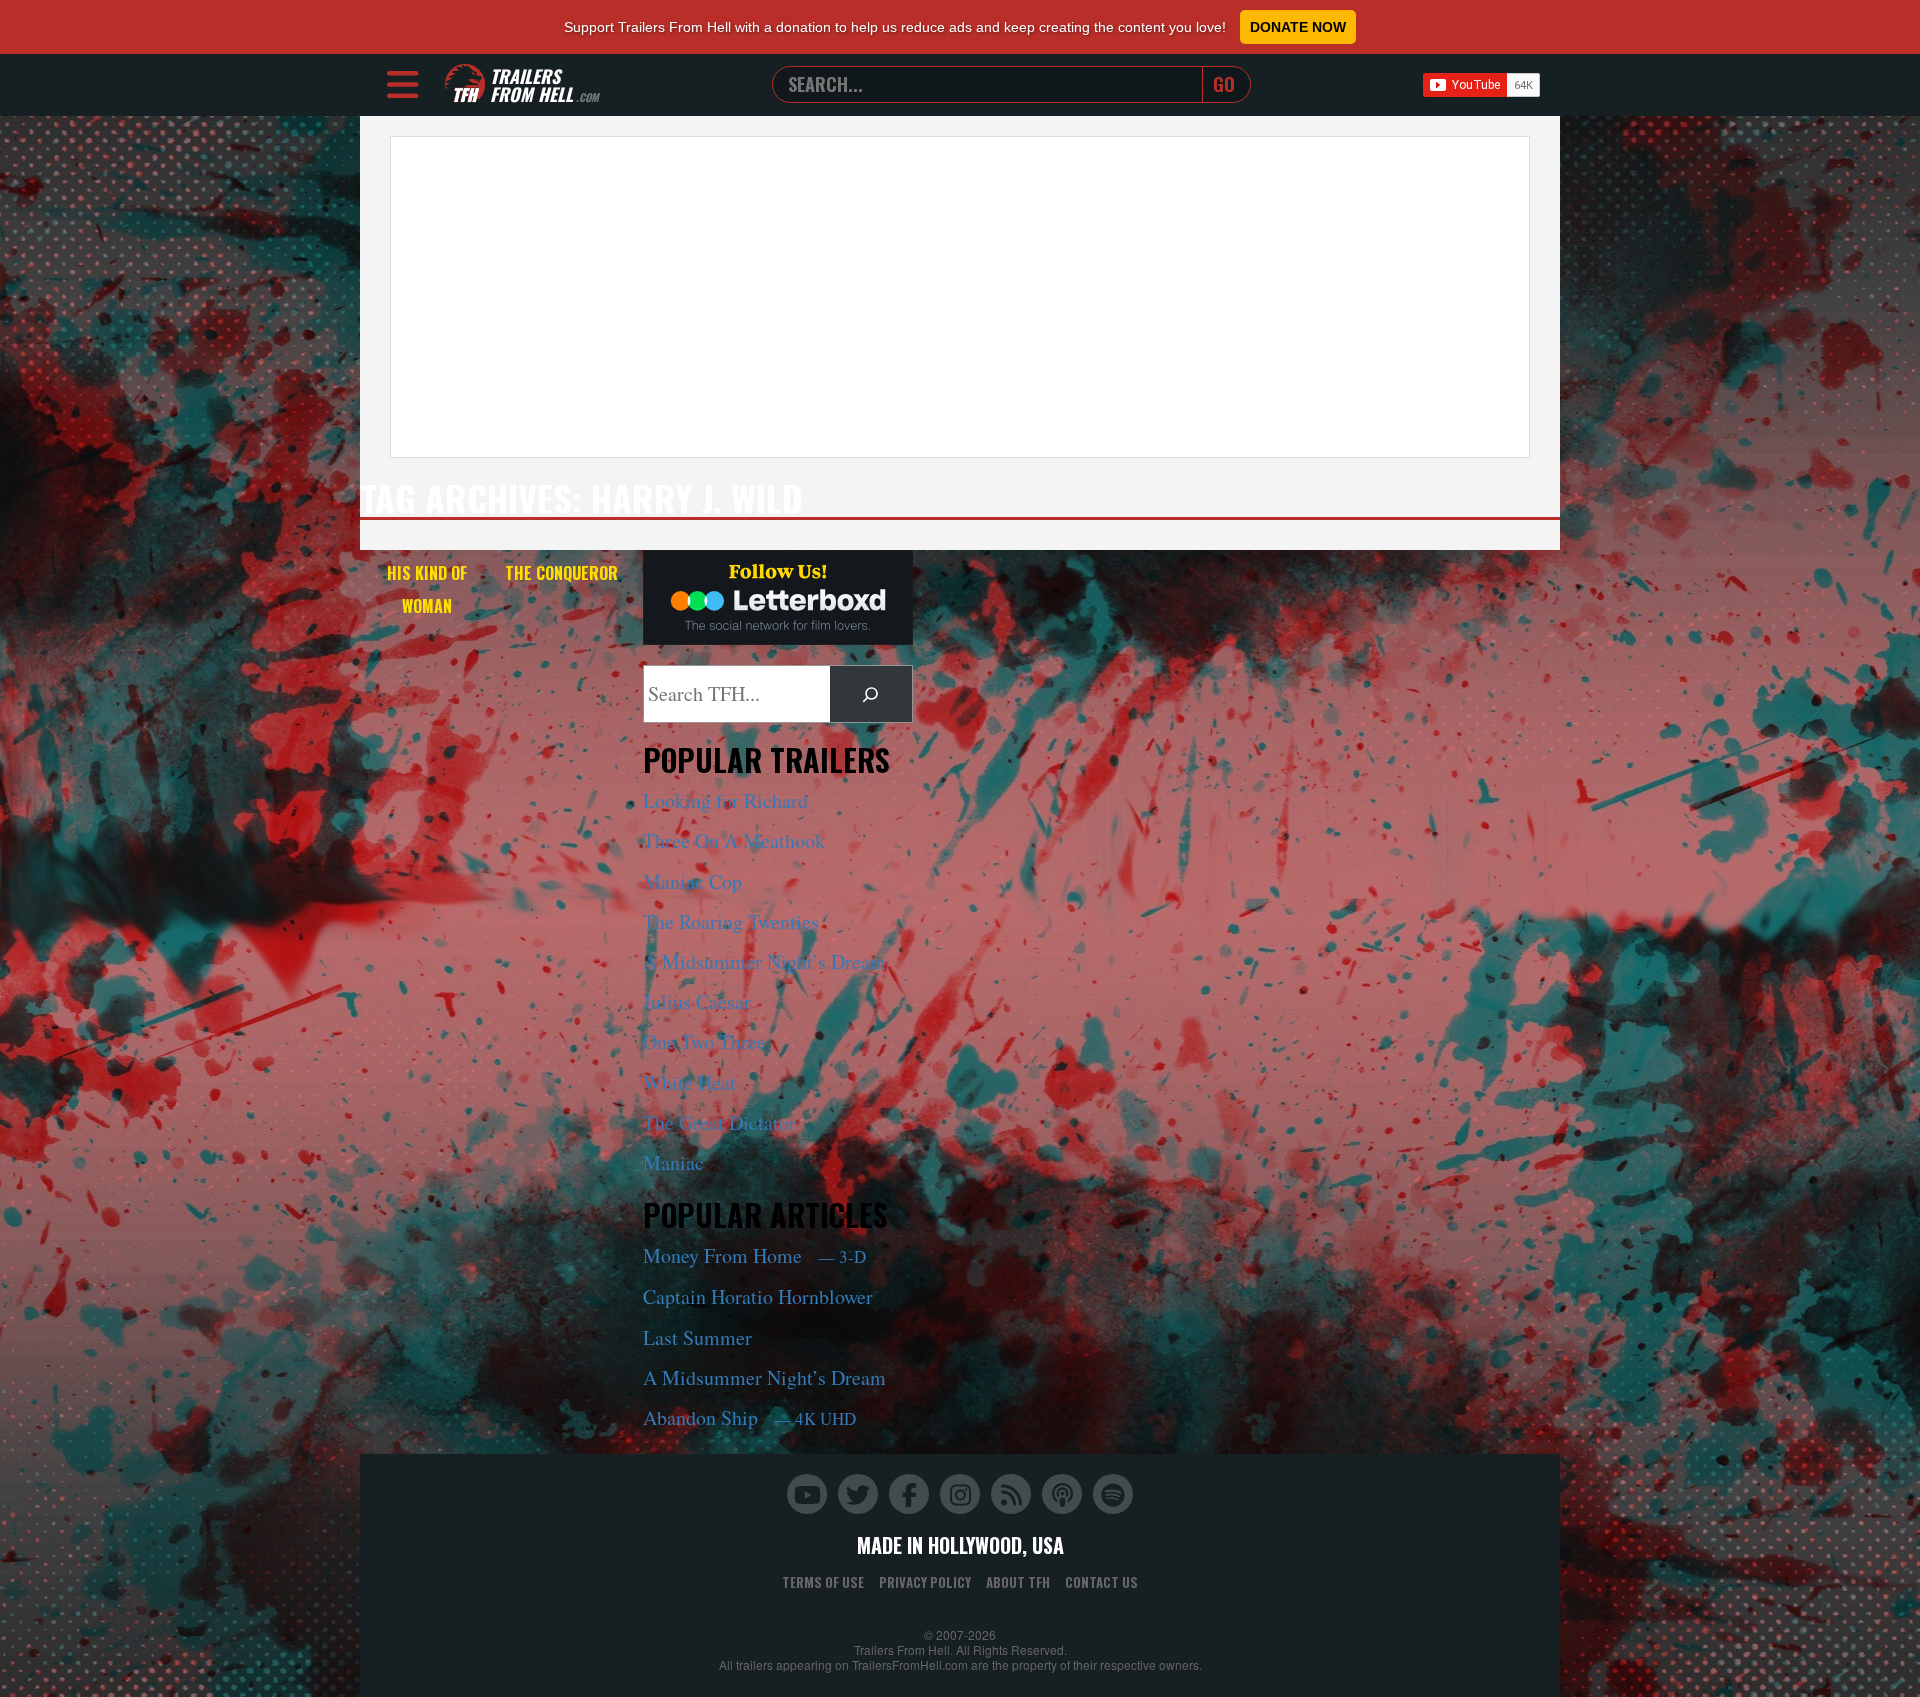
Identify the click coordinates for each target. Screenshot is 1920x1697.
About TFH (1018, 1582)
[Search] (871, 694)
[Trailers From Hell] (465, 84)
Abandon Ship (749, 1417)
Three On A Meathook (734, 840)
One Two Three (704, 1041)
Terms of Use (823, 1582)
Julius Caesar (697, 1001)
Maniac (673, 1162)
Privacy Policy (925, 1582)
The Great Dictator (719, 1122)
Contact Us (1101, 1582)
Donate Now (1298, 27)
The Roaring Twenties (731, 921)
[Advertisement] (960, 297)
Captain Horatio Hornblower (758, 1296)
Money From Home (754, 1255)
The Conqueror (561, 573)
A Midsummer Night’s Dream (764, 961)
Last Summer (697, 1337)
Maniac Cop (692, 881)
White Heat (689, 1082)
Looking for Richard (725, 800)
